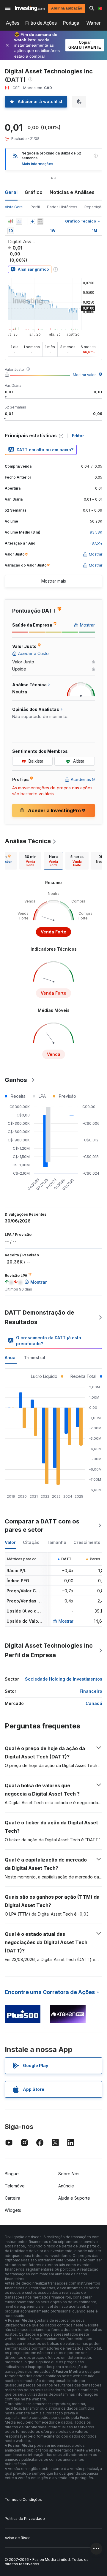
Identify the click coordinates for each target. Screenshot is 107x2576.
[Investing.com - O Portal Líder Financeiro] (30, 8)
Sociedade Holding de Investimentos (64, 1679)
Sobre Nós (69, 2174)
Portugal (72, 23)
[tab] (30, 861)
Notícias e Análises (72, 192)
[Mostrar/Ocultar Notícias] (40, 221)
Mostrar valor (84, 375)
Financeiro (91, 1691)
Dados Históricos (62, 207)
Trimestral (34, 1358)
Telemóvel (15, 2186)
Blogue (12, 2174)
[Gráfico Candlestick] (11, 221)
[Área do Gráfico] (19, 221)
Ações (13, 23)
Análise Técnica (28, 841)
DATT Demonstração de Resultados (40, 1317)
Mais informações (37, 164)
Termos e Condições (23, 2500)
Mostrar (66, 1621)
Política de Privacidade (25, 2519)
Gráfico (34, 192)
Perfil (35, 207)
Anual (11, 1358)
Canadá (94, 1703)
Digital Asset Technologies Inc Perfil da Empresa (49, 1650)
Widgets (13, 2210)
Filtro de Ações (41, 23)
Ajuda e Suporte (74, 2198)
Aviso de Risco (18, 2538)
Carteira (12, 2198)
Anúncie (66, 2186)
